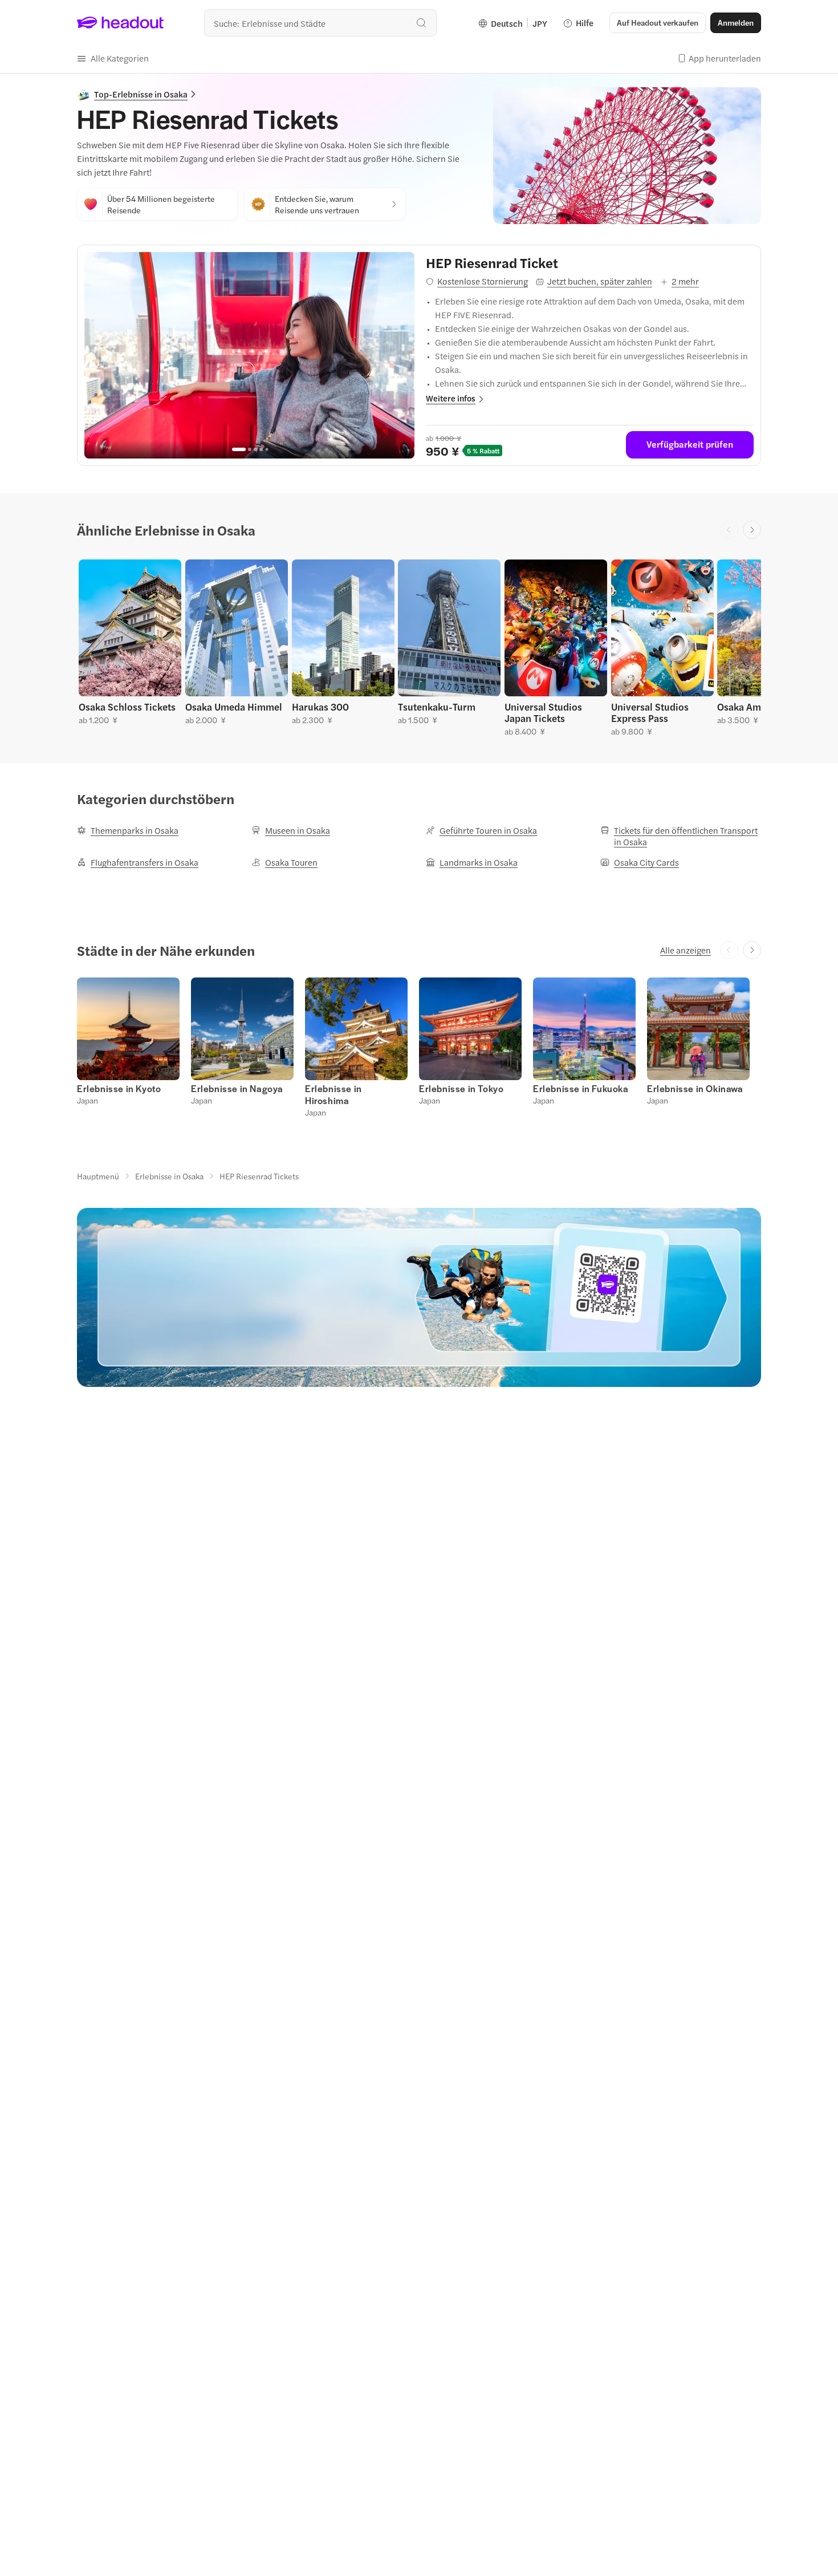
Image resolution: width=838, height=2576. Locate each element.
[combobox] (320, 23)
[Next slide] (752, 530)
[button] (113, 58)
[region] (249, 355)
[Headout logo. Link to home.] (121, 23)
